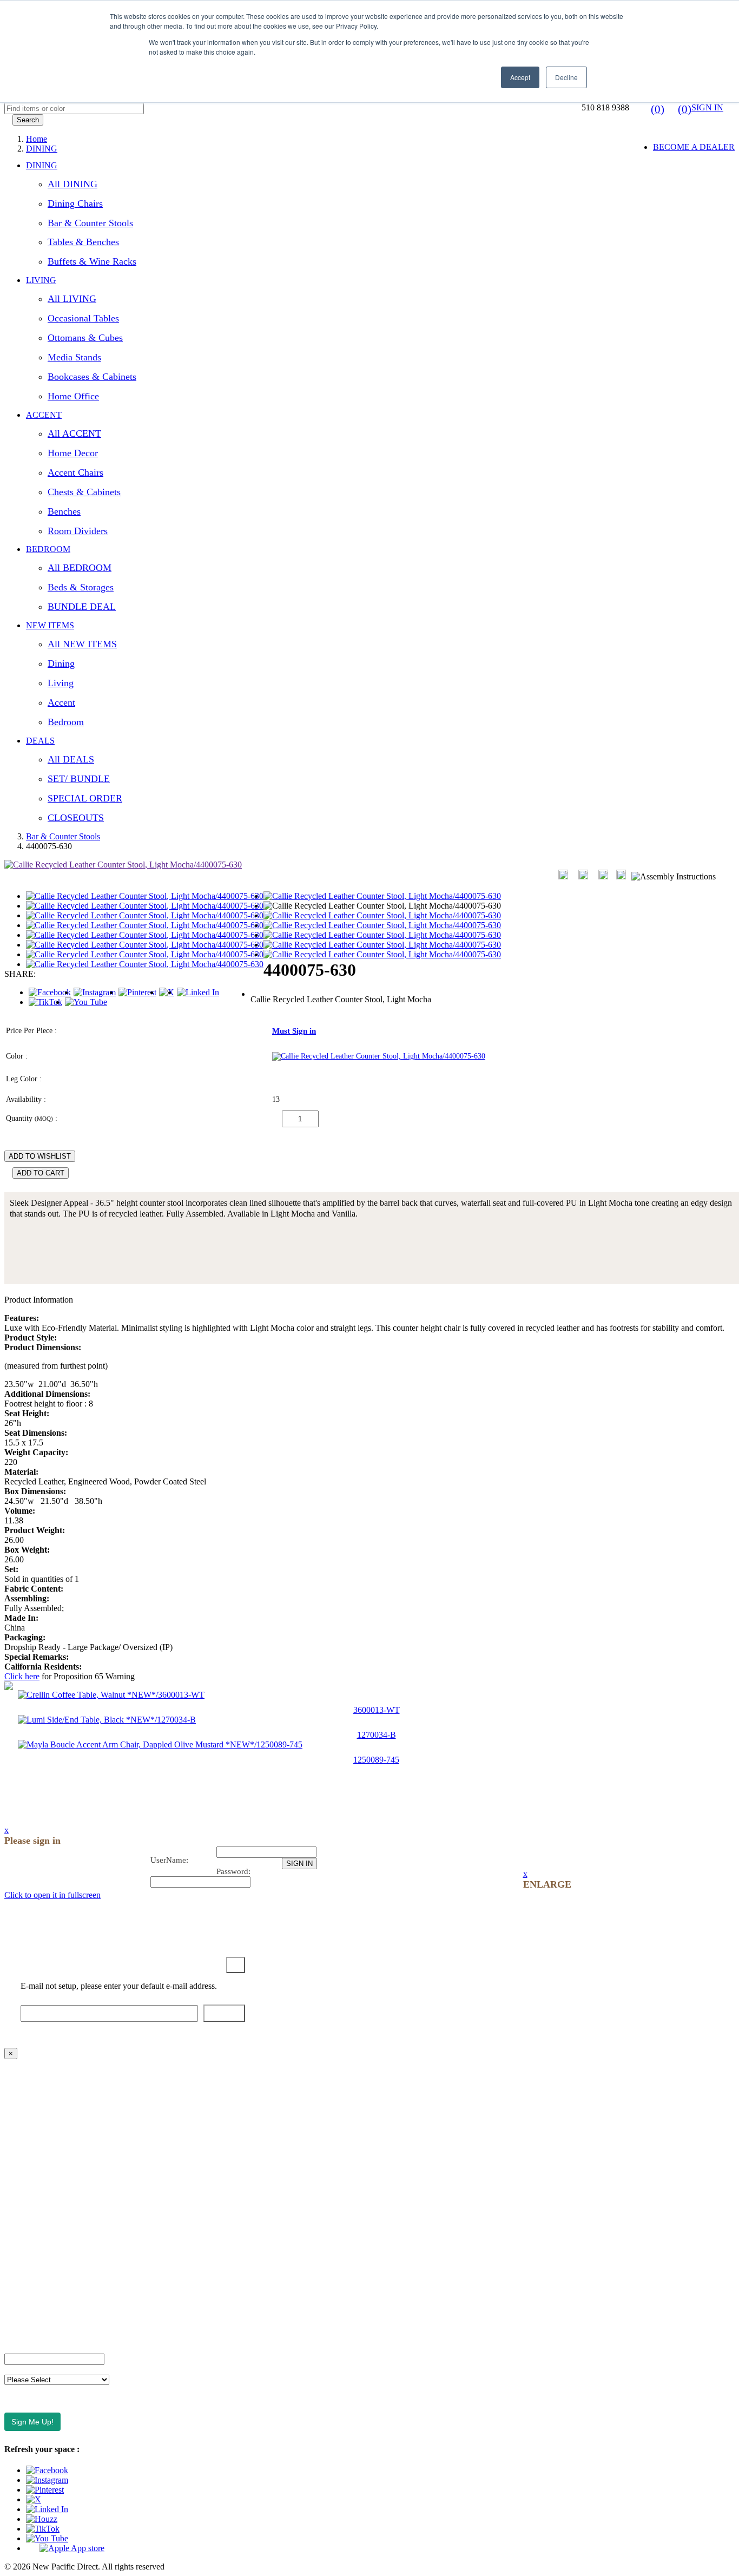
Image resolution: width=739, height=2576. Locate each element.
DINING (42, 165)
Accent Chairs (75, 472)
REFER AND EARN (42, 2238)
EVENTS (21, 2146)
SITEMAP (23, 2312)
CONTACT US (32, 2091)
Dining (61, 663)
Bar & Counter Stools (90, 223)
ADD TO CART (41, 1173)
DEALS (40, 741)
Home (37, 139)
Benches (64, 511)
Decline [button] (566, 77)
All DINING (72, 184)
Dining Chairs (75, 203)
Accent (61, 702)
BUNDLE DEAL (82, 607)
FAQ (13, 2109)
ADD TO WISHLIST (40, 1156)
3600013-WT (377, 1710)
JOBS (15, 2183)
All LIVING (72, 299)
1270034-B (377, 1735)
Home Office (73, 396)
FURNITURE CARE (42, 2330)
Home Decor (73, 453)
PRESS (17, 2201)
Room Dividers (78, 531)
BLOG (17, 2164)
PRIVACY (23, 2256)
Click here (22, 1676)
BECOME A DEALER (694, 147)
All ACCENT (74, 433)
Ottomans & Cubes (85, 338)
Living (61, 683)
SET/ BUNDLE (79, 779)
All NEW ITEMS (82, 644)
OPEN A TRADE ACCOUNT (58, 2128)
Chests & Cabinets (84, 492)
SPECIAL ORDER (85, 798)
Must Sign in (294, 1031)
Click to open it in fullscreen (52, 1895)
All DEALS (71, 759)
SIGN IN (707, 107)
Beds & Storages (81, 587)
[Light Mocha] (379, 1056)
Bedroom (66, 722)
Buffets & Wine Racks (92, 261)
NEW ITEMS (50, 625)
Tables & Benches (83, 242)
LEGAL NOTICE (36, 2275)
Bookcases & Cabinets (92, 377)
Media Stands (74, 357)
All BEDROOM (80, 568)
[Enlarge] (563, 875)
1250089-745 (376, 1760)
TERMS (19, 2220)
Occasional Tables (83, 318)
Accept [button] (520, 77)
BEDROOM (48, 549)
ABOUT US (27, 2072)
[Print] (583, 875)
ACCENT (44, 415)
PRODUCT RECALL (44, 2293)
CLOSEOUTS (76, 818)
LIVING (41, 280)
